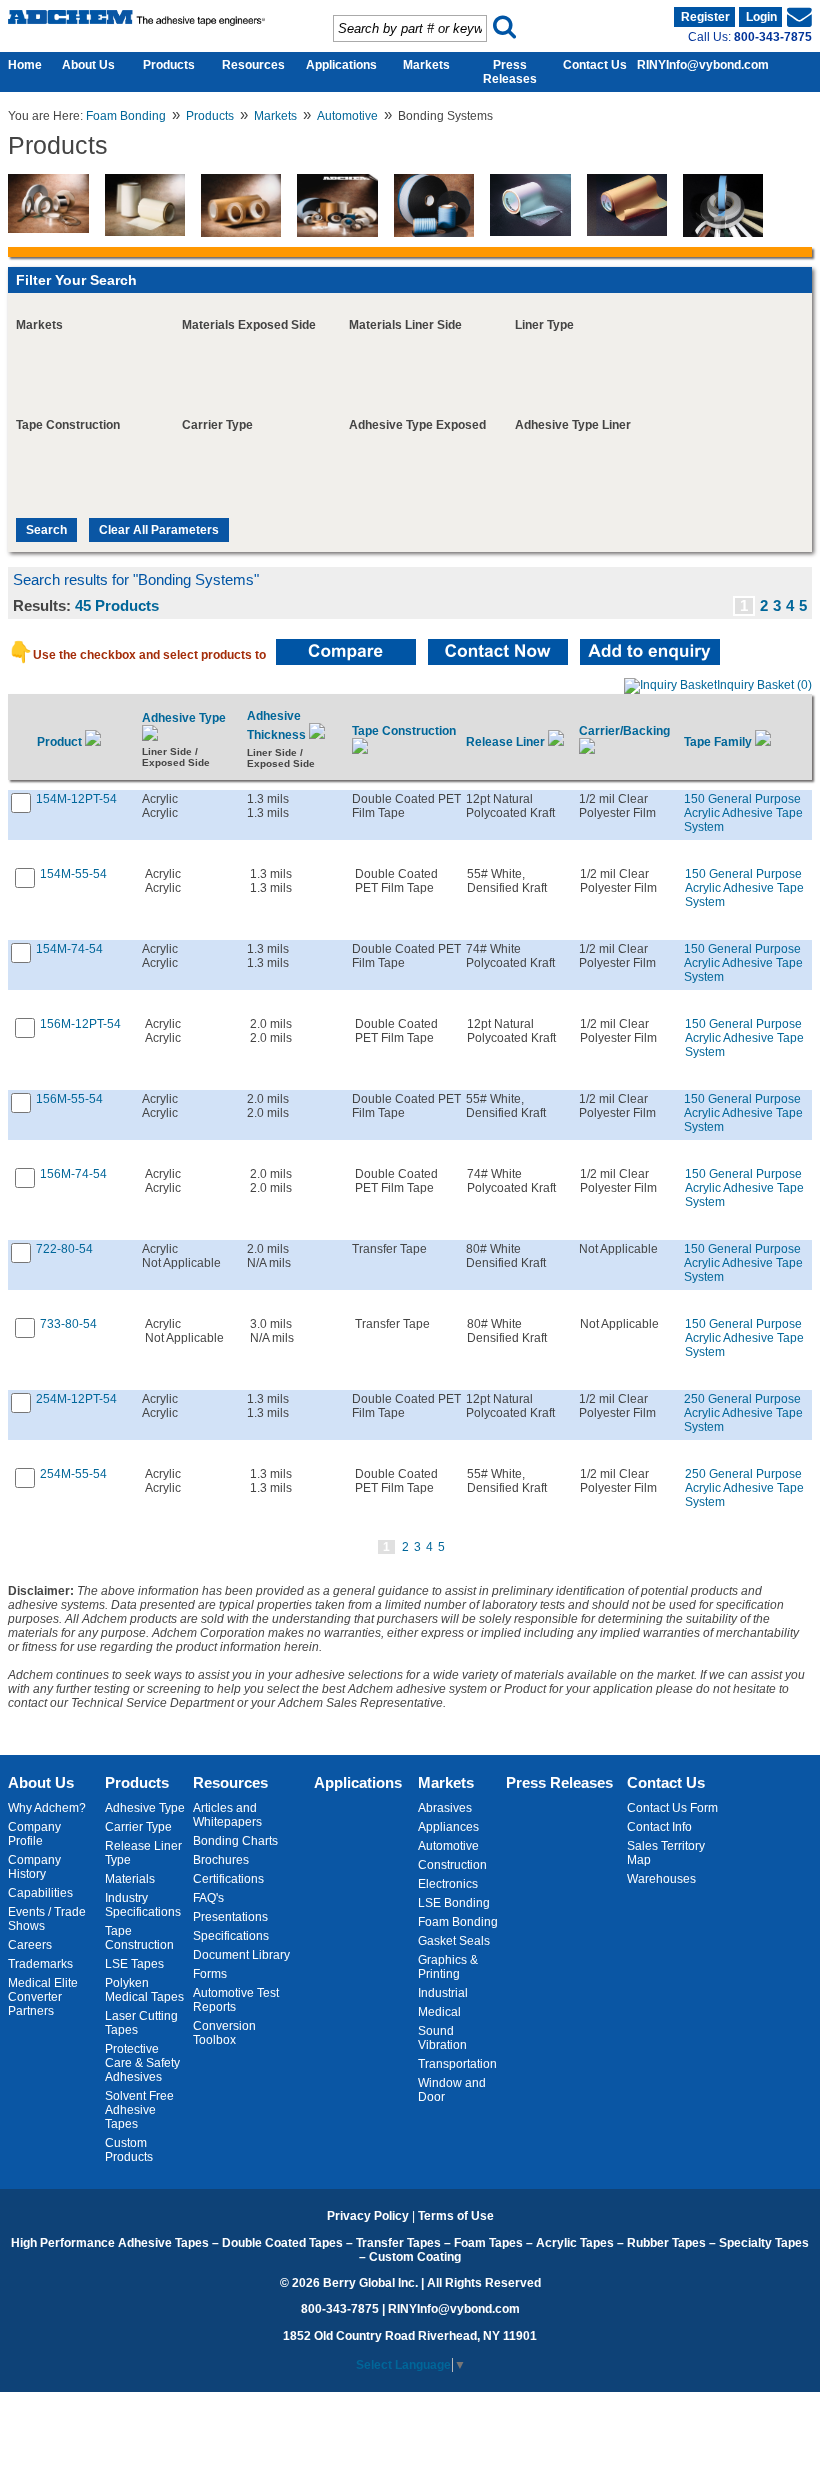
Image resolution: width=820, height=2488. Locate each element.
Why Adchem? (47, 1808)
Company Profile (34, 1834)
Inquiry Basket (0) (764, 685)
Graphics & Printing (448, 1967)
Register (705, 17)
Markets (426, 65)
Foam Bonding (126, 115)
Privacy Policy (368, 2216)
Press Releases (510, 72)
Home (20, 65)
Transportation (457, 2064)
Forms (210, 1974)
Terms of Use (456, 2216)
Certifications (228, 1879)
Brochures (221, 1860)
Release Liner (507, 742)
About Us (88, 65)
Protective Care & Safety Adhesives (142, 2063)
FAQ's (208, 1898)
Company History (34, 1867)
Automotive (347, 115)
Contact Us (595, 65)
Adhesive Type (145, 1808)
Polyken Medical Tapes (144, 1990)
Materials (130, 1879)
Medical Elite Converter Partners (43, 1997)
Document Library (241, 1955)
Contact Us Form (672, 1808)
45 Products (117, 606)
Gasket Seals (454, 1941)
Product (61, 742)
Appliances (448, 1827)
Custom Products (129, 2150)
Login (761, 17)
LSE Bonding (454, 1903)
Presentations (230, 1917)
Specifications (231, 1936)
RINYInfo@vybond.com (703, 65)
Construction (452, 1865)
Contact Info (659, 1827)
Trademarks (40, 1964)
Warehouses (661, 1879)
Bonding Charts (235, 1841)
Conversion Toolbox (224, 2033)
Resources (253, 65)
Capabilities (40, 1893)
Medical (439, 2012)
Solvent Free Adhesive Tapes (139, 2110)
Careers (30, 1945)
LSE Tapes (134, 1964)
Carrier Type (138, 1827)
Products (169, 65)
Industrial (443, 1993)
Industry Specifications (143, 1905)
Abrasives (445, 1808)
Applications (341, 65)
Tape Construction (139, 1938)
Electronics (448, 1884)
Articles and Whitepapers (227, 1815)
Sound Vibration (442, 2038)
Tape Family (719, 742)
